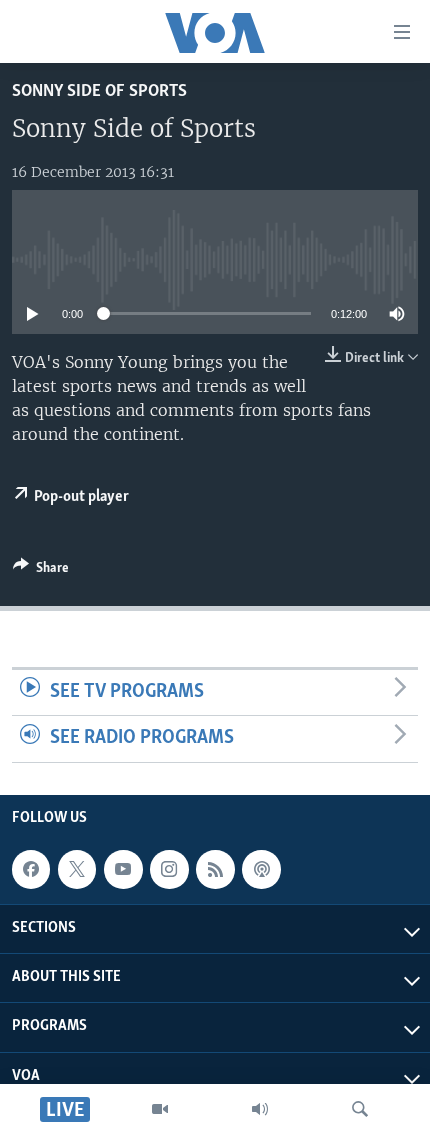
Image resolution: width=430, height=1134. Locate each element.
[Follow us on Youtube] (123, 869)
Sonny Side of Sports (99, 91)
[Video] (160, 1109)
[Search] (360, 1109)
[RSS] (215, 869)
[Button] (41, 571)
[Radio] (260, 1109)
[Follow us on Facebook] (31, 869)
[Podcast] (261, 869)
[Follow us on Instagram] (169, 869)
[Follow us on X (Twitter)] (77, 869)
